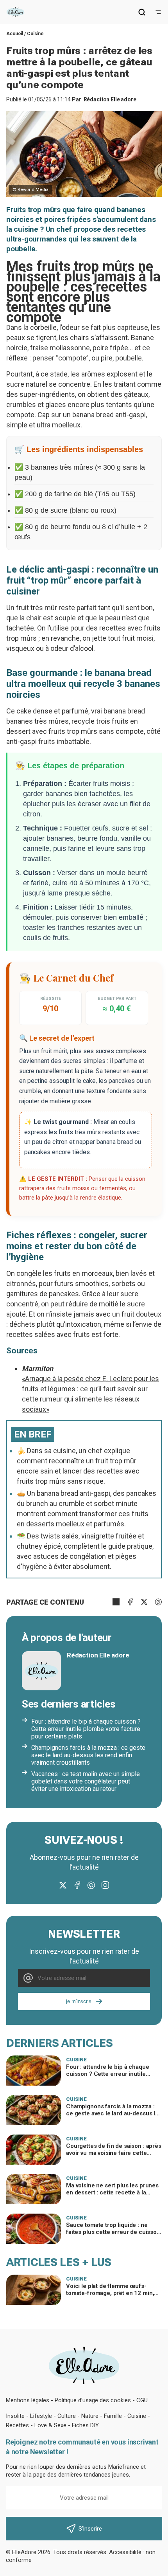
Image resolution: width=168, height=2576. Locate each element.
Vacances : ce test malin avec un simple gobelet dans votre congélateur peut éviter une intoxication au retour (86, 1781)
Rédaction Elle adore (110, 99)
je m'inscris (79, 2001)
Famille (113, 2416)
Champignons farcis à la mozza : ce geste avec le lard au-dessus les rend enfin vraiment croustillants (88, 1755)
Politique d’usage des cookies (93, 2400)
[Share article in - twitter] (144, 1602)
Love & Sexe (50, 2425)
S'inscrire (90, 2529)
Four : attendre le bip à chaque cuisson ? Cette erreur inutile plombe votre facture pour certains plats (86, 1729)
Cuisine (35, 34)
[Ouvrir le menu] (158, 12)
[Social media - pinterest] (91, 1885)
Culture (67, 2416)
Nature (90, 2416)
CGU (142, 2400)
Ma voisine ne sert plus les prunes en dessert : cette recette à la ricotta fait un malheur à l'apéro (112, 2192)
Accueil (15, 34)
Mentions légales (28, 2400)
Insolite (15, 2416)
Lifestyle (41, 2416)
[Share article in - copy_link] (116, 1602)
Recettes (17, 2425)
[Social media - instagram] (105, 1885)
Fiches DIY (85, 2425)
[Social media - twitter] (63, 1885)
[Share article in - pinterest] (158, 1602)
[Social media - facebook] (77, 1885)
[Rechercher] (142, 12)
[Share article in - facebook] (130, 1602)
